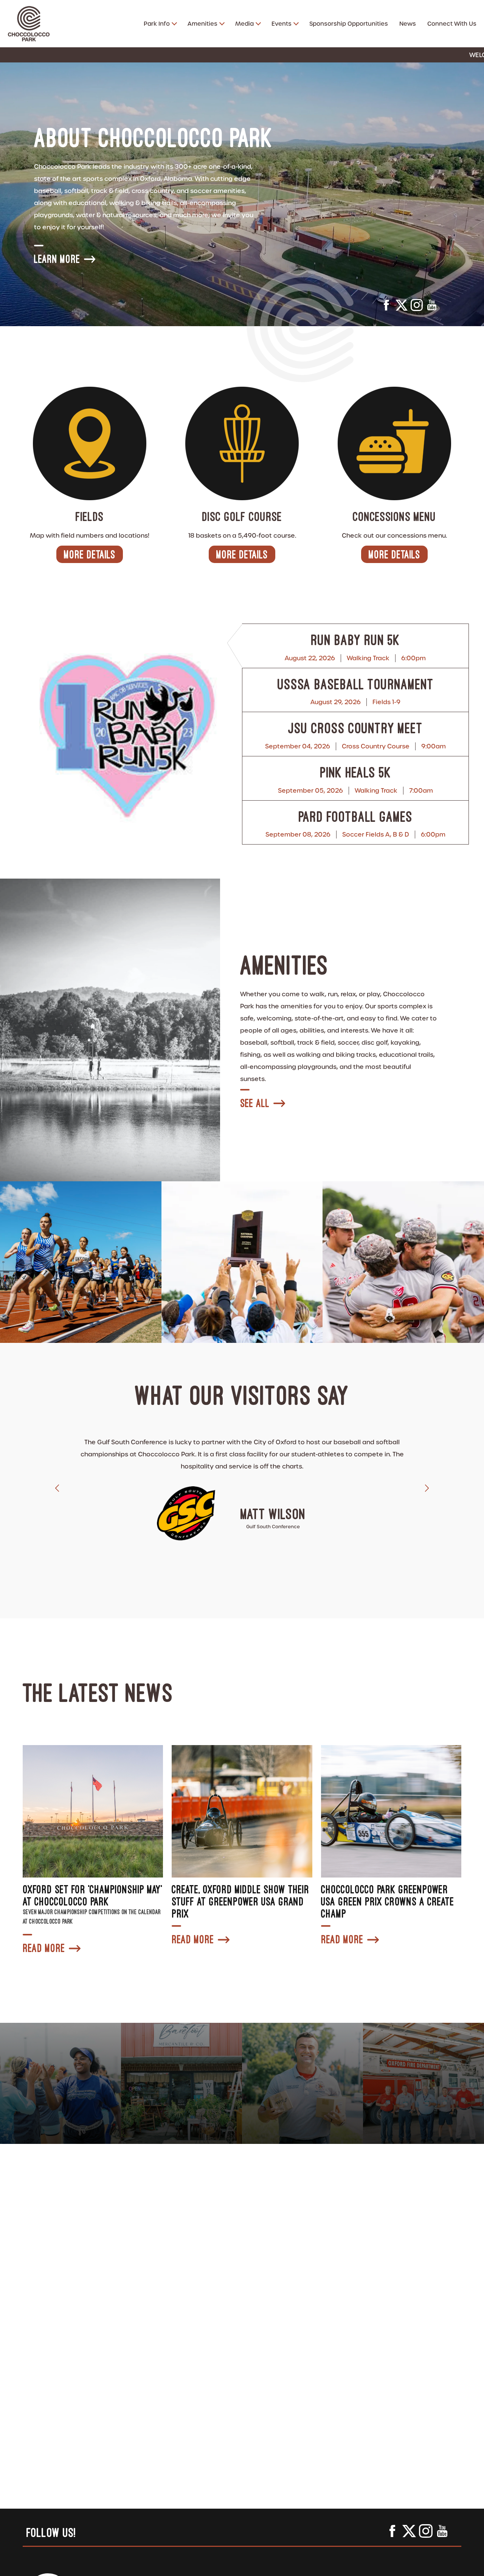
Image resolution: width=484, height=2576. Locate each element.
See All (255, 1103)
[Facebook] (386, 307)
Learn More (57, 259)
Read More (44, 1948)
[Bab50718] (81, 1262)
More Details (90, 554)
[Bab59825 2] (403, 1262)
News (408, 24)
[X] (402, 307)
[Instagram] (417, 307)
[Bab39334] (242, 1262)
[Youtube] (432, 307)
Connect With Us (452, 24)
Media (244, 24)
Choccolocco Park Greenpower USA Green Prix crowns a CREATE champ (388, 1901)
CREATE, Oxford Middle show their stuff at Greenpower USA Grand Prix (240, 1901)
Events (282, 24)
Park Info (157, 24)
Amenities (202, 24)
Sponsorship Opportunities (349, 24)
